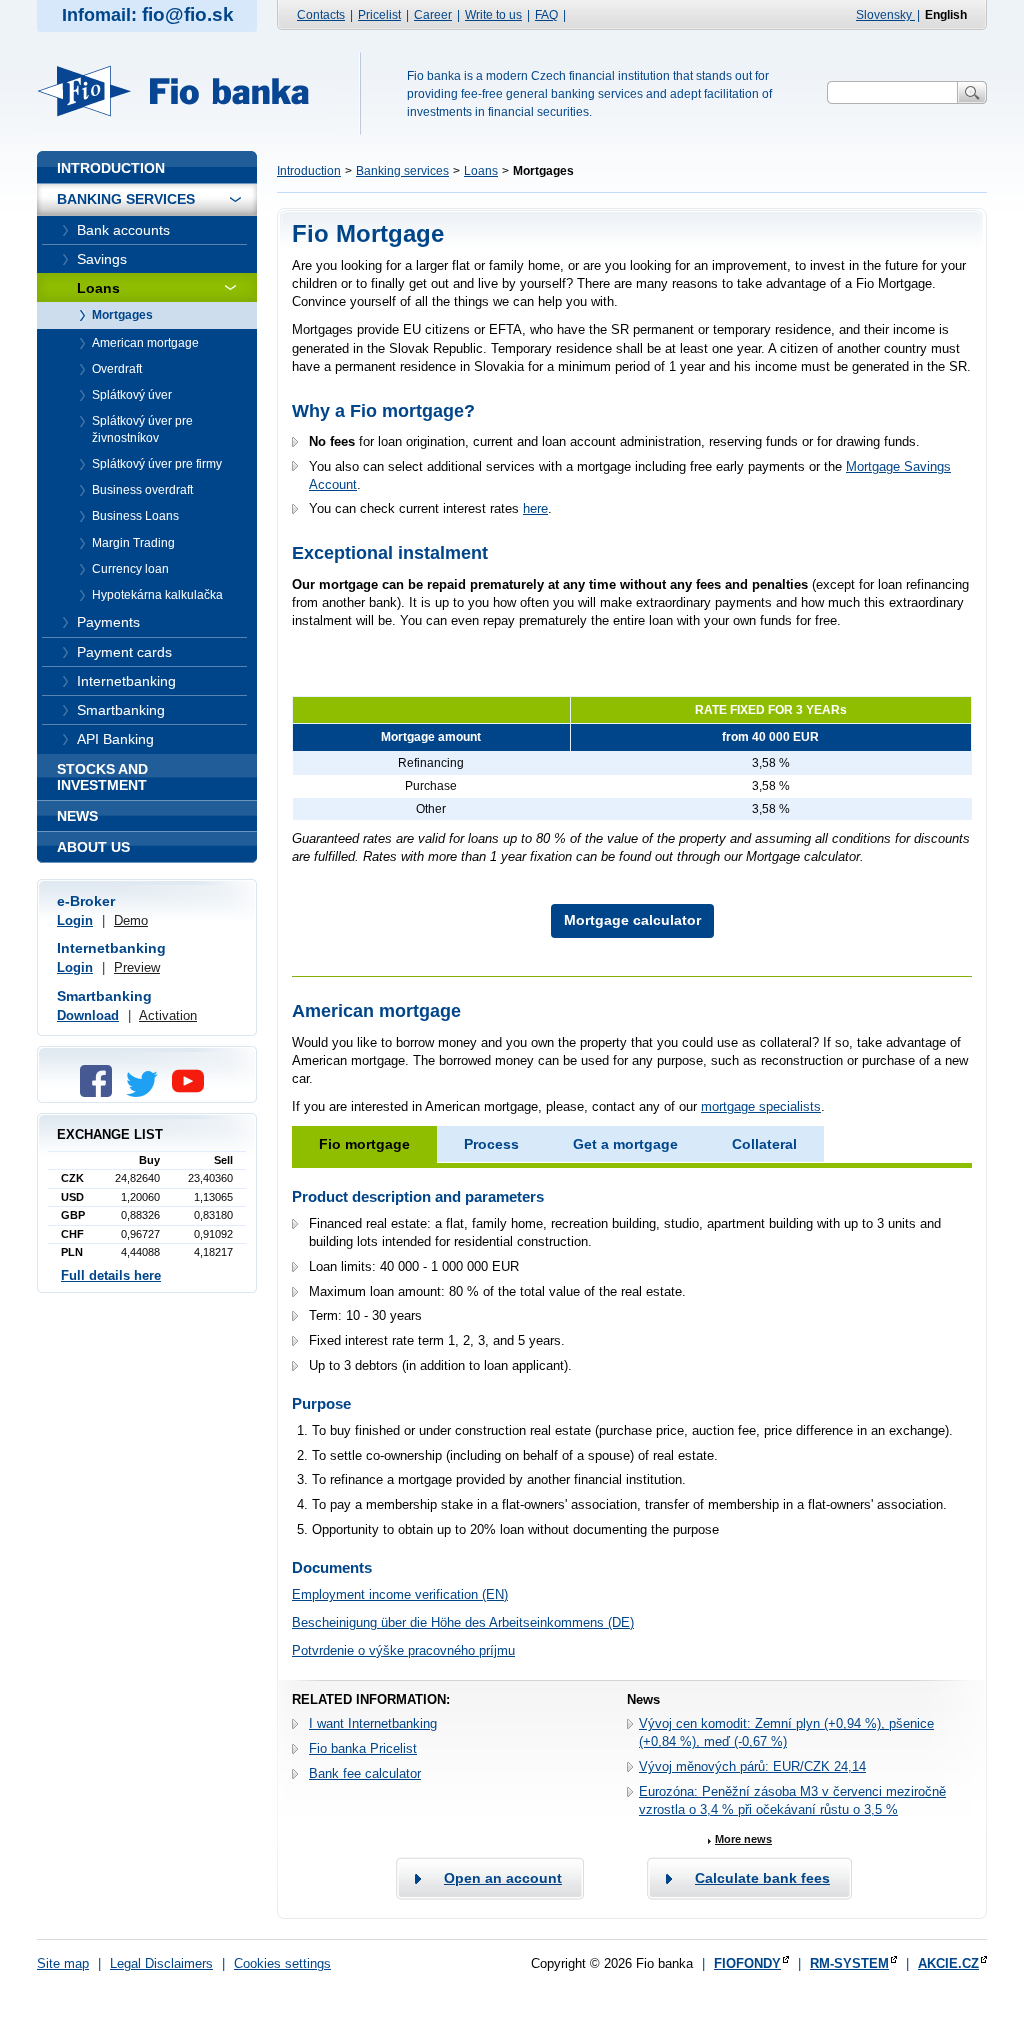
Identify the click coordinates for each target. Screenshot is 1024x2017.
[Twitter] (147, 1092)
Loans (481, 171)
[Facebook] (101, 1092)
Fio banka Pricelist (363, 1748)
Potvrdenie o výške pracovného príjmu (403, 1650)
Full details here (111, 1275)
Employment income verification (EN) (400, 1594)
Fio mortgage (364, 1144)
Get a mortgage (625, 1144)
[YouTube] (193, 1092)
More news (743, 1839)
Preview (137, 967)
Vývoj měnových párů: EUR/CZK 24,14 (752, 1766)
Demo (131, 920)
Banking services (402, 171)
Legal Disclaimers (161, 1963)
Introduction (309, 171)
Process (491, 1144)
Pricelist (379, 15)
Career (433, 15)
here (535, 508)
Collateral (764, 1144)
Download (88, 1015)
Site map (63, 1963)
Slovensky (885, 15)
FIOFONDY (747, 1963)
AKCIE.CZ (948, 1963)
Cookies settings (282, 1963)
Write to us (493, 15)
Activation (168, 1015)
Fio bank (185, 91)
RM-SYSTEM (849, 1963)
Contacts (321, 15)
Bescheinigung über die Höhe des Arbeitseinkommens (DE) (463, 1622)
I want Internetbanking (373, 1723)
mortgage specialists (761, 1106)
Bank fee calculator (365, 1773)
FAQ (546, 15)
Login (75, 920)
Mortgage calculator (632, 920)
